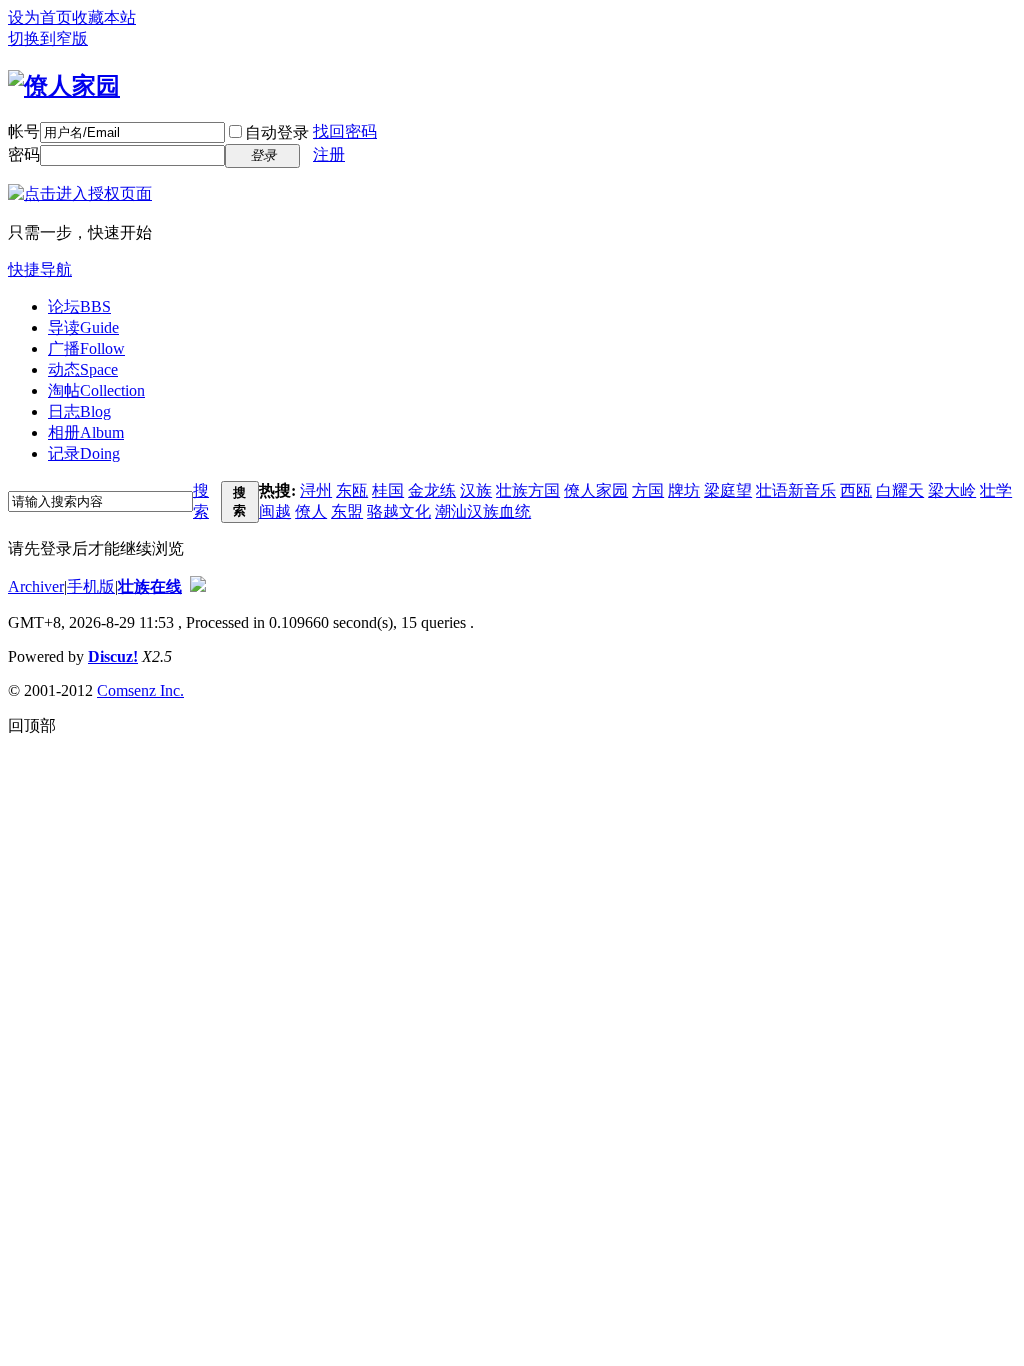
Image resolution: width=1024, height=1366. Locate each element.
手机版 (91, 586)
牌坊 (684, 490)
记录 (84, 453)
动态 (83, 369)
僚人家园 (596, 490)
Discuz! (113, 656)
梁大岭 (952, 490)
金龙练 (432, 490)
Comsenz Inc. (140, 690)
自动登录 (277, 132)
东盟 (347, 511)
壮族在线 (150, 586)
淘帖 (96, 390)
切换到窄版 (48, 38)
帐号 (24, 131)
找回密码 (345, 131)
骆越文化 (399, 511)
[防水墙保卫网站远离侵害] (198, 586)
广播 (86, 348)
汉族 (476, 490)
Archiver (36, 586)
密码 (24, 154)
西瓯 (856, 490)
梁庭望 (728, 490)
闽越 (275, 511)
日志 (79, 411)
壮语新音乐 (796, 490)
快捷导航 (40, 269)
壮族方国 (528, 490)
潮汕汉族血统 (483, 511)
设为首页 (40, 17)
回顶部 (32, 725)
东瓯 (352, 490)
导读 (83, 327)
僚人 (311, 511)
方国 (648, 490)
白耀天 (900, 490)
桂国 (388, 490)
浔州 (316, 490)
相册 (86, 432)
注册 (329, 154)
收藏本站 (104, 17)
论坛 (79, 306)
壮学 (996, 490)
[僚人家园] (64, 86)
